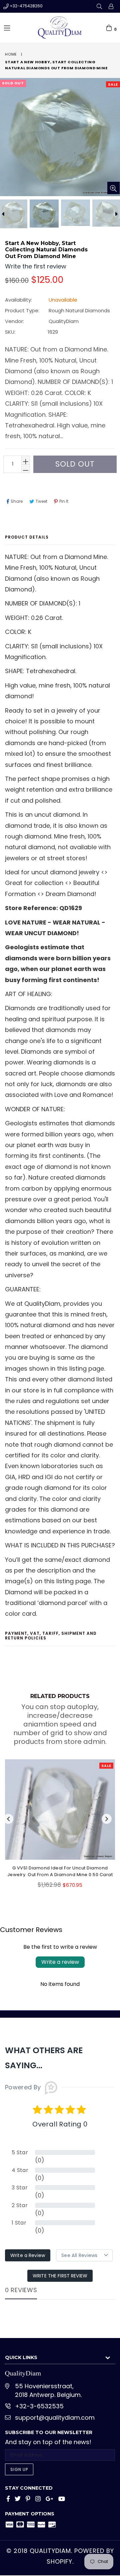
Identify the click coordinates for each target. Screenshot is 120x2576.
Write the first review (60, 2276)
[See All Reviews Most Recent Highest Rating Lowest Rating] (84, 2255)
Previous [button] (8, 1819)
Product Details (27, 537)
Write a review (60, 1962)
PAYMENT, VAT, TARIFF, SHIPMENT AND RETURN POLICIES (51, 1636)
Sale (113, 84)
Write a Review (28, 2255)
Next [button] (107, 1819)
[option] (44, 213)
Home (11, 54)
